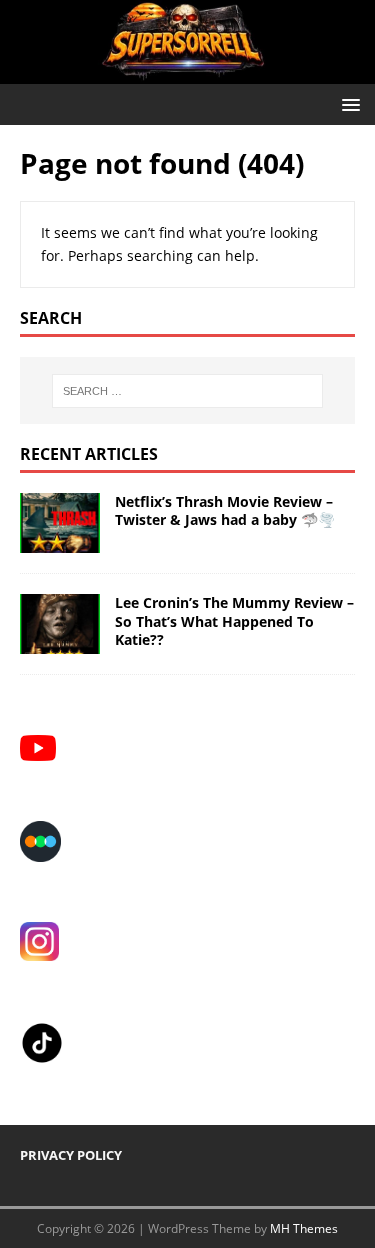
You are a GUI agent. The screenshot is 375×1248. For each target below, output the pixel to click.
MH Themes (304, 1228)
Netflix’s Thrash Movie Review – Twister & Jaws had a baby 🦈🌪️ (225, 510)
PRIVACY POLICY (71, 1155)
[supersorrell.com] (187, 72)
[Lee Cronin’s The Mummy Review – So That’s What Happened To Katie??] (60, 642)
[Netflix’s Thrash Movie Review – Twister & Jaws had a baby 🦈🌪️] (60, 541)
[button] (347, 103)
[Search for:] (188, 391)
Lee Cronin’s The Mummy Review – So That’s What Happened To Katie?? (234, 620)
